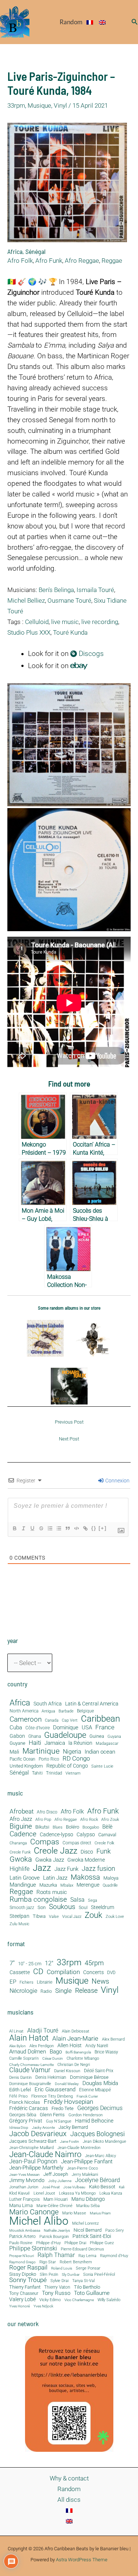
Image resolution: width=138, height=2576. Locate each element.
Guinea (97, 1736)
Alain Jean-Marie (75, 2039)
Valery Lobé (22, 2300)
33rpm (16, 105)
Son (42, 1908)
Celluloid (37, 622)
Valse (54, 1917)
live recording (100, 622)
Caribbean (100, 1719)
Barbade (66, 1711)
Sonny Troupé (28, 2280)
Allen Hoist (70, 2045)
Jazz (42, 1868)
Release (86, 1991)
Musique (39, 105)
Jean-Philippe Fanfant (87, 2162)
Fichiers (26, 1983)
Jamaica (55, 1743)
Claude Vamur (30, 2070)
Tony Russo (56, 2293)
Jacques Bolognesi (98, 2134)
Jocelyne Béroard (98, 2180)
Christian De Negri (74, 2065)
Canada (52, 1720)
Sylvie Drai (59, 2281)
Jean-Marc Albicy (100, 2156)
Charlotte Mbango (83, 2058)
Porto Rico (49, 1759)
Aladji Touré (43, 2031)
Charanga (18, 1843)
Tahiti (37, 1773)
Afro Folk (20, 261)
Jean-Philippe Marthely (36, 2168)
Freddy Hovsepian (68, 2102)
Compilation (63, 1972)
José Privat (51, 2187)
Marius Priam (100, 2213)
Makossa (85, 1877)
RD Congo (76, 1759)
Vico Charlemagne (79, 2300)
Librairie (45, 1982)
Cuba (16, 1728)
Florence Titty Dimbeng (52, 2097)
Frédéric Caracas (29, 2109)
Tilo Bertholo (87, 2287)
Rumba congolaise (38, 1900)
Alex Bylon (17, 2046)
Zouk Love (115, 1917)
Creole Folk (104, 1843)
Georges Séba (23, 2115)
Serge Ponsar (88, 2269)
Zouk (93, 1915)
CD (38, 1972)
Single (63, 1991)
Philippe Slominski (33, 2249)
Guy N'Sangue (59, 2122)
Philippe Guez (102, 2243)
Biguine (21, 1826)
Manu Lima (21, 2206)
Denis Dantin (20, 2078)
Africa (15, 251)
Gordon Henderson (86, 2115)
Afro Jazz (21, 1819)
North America (24, 1711)
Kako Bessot (102, 2187)
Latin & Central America (92, 1704)
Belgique (85, 1711)
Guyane (17, 1743)
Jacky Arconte (43, 2128)
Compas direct (77, 1843)
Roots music (52, 1892)
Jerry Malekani (85, 2175)
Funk (104, 1851)
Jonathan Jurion (24, 2187)
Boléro (72, 1827)
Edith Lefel (20, 2090)
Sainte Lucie (102, 1766)
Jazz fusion (98, 1869)
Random (71, 22)
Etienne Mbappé (95, 2090)
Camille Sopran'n (24, 2058)
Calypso (86, 1835)
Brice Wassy (106, 2052)
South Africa (48, 1704)
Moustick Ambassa (25, 2231)
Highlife (20, 1869)
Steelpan (20, 1916)
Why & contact (69, 2478)
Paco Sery (114, 2230)
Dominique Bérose (89, 2078)
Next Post (69, 1439)
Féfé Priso (18, 2097)
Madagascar (107, 1744)
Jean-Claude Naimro (45, 2154)
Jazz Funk (66, 1869)
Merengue (88, 1885)
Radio (46, 1992)
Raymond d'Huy (114, 2256)
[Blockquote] (67, 1528)
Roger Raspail (28, 2268)
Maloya (111, 1878)
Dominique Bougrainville (30, 2084)
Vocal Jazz (72, 1917)
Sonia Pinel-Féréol (99, 2275)
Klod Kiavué (20, 2194)
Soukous (62, 1907)
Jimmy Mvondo (27, 2181)
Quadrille (110, 1886)
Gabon (17, 1736)
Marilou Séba (88, 2206)
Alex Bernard (113, 2039)
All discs (69, 2500)
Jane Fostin (70, 2142)
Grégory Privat (26, 2121)
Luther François (24, 2199)
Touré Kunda (70, 632)
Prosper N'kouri (22, 2256)
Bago (56, 2052)
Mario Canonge (34, 2212)
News (100, 1981)
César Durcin (53, 2059)
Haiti (35, 1743)
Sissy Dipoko (23, 2274)
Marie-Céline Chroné (54, 2206)
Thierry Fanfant (25, 2287)
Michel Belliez (26, 600)
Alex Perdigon (42, 2046)
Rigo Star (48, 2262)
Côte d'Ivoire (38, 1728)
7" (12, 1963)
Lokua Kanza (111, 2193)
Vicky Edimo (50, 2300)
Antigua (48, 1711)
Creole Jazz (56, 1851)
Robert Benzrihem (76, 2262)
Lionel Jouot (44, 2194)
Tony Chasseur (24, 2293)
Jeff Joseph (56, 2175)
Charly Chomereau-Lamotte (31, 2065)
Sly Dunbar (71, 2275)
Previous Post (69, 1422)
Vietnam (73, 1773)
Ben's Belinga (56, 590)
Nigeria (72, 1752)
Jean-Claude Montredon (79, 2148)
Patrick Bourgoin (54, 2237)
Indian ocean (100, 1752)
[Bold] (14, 1528)
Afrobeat (22, 1812)
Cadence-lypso (56, 1835)
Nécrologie (23, 1991)
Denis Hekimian (51, 2077)
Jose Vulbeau (74, 2187)
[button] (135, 22)
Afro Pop (43, 1820)
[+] (103, 1528)
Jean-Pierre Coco (82, 2169)
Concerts (93, 1973)
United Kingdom (26, 1766)
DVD (111, 1973)
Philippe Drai (75, 2243)
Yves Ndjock (43, 2306)
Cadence (23, 1834)
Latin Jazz (55, 1878)
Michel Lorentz (85, 2223)
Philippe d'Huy (48, 2243)
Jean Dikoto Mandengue (105, 2142)
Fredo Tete (63, 2108)
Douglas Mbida (100, 2083)
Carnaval (107, 1835)
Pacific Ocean (22, 1759)
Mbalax (67, 1886)
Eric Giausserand (55, 2090)
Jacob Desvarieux (38, 2134)
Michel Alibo (39, 2221)
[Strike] (41, 1528)
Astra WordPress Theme (82, 2560)
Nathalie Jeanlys (57, 2231)
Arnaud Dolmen (28, 2052)
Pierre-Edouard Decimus (82, 2249)
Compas (45, 1842)
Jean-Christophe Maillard (31, 2148)
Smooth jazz (22, 1908)
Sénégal (36, 251)
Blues (58, 1827)
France (105, 1727)
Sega (93, 1901)
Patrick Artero (22, 2237)
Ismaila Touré (95, 590)
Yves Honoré (20, 2306)
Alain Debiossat (76, 2031)
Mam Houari (56, 2200)
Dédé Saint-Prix (99, 2071)
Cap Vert (70, 1721)
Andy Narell (97, 2046)
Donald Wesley (67, 2084)
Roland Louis (62, 2268)
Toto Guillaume (92, 2293)
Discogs (90, 654)
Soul (83, 1908)
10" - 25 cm (30, 1964)
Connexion (117, 1481)
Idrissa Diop (19, 2128)
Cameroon (26, 1719)
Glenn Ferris (52, 2115)
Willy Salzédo (109, 2300)
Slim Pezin (49, 2275)
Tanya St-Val (83, 2281)
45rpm (94, 1963)
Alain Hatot (29, 2038)
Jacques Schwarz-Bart (33, 2141)
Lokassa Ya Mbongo (77, 2193)
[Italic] (23, 1528)
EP (13, 1982)
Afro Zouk (110, 1820)
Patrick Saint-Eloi (92, 2236)
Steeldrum (102, 1907)
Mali (14, 1752)
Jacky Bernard (73, 2127)
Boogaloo (91, 1827)
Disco (87, 1852)
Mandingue (23, 1885)
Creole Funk (20, 1852)
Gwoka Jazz (50, 1860)
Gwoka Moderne (86, 1860)
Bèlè (107, 1827)
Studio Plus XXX (29, 632)
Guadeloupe (65, 1735)
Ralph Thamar (56, 2256)
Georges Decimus (100, 2108)
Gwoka (21, 1859)
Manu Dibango (88, 2199)
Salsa (77, 1900)
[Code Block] (76, 1528)
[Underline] (32, 1528)
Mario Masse (74, 2213)
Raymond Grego (22, 2262)
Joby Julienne (60, 2181)
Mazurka (48, 1885)
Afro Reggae (82, 261)
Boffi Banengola (78, 2052)
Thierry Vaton (57, 2287)
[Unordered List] (59, 1528)
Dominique (66, 1728)
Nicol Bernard (88, 2230)
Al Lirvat (16, 2032)
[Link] (85, 1528)
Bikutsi (42, 1827)
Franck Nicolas (25, 2103)
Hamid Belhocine (94, 2121)
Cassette (20, 1972)
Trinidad (54, 1773)
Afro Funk (49, 261)
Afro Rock (89, 1820)
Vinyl (60, 105)
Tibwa (39, 1916)
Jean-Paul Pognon (33, 2161)
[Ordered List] (50, 1528)
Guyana (114, 1737)
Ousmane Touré (69, 600)
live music (65, 622)
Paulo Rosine (21, 2243)
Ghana (35, 1737)
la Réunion (80, 1743)
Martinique (41, 1751)
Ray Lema (87, 2256)
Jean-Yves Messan (24, 2175)
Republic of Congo (67, 1766)
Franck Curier (87, 2096)
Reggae (112, 261)
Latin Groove (25, 1878)
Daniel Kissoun (67, 2071)
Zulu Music (20, 1924)
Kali (122, 2187)
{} (94, 1528)
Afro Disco (47, 1812)
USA (87, 1728)
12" (49, 1963)
